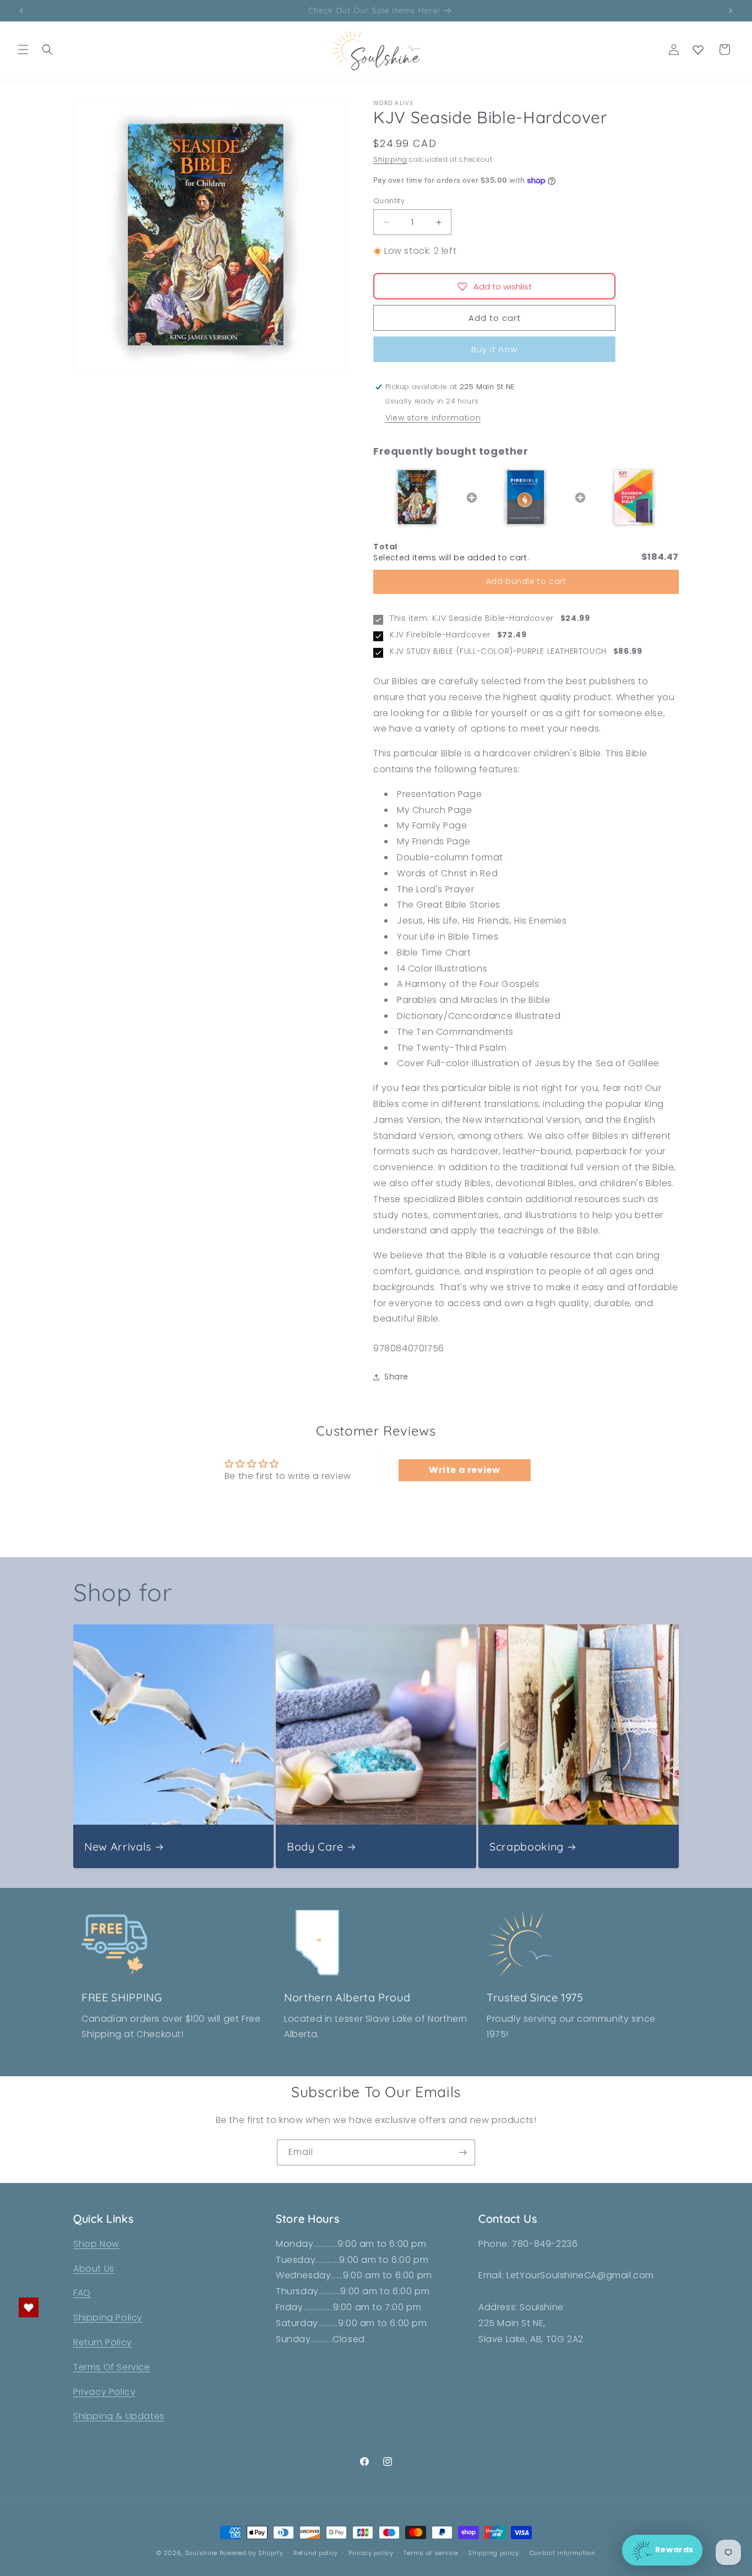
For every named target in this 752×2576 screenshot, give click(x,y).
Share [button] (396, 1377)
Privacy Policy (104, 2392)
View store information (433, 418)
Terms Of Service (112, 2367)
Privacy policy (371, 2553)
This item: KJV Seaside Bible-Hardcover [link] (472, 618)
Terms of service (431, 2553)
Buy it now (494, 349)
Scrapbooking (527, 1846)
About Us (94, 2269)
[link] (418, 498)
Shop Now (96, 2244)
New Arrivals (118, 1846)
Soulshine (202, 2553)
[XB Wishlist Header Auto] (698, 50)
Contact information (563, 2553)
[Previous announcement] (21, 10)
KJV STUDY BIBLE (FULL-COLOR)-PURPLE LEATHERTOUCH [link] (498, 651)
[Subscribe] (462, 2152)
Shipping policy (494, 2553)
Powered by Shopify (252, 2553)
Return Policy (103, 2342)
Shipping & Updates (119, 2416)
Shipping (390, 159)
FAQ (82, 2293)
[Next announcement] (731, 10)
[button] (23, 50)
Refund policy (316, 2553)
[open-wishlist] (29, 2307)
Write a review (464, 1470)
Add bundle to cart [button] (526, 581)
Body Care (315, 1846)
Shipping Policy (108, 2318)
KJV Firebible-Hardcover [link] (440, 635)
